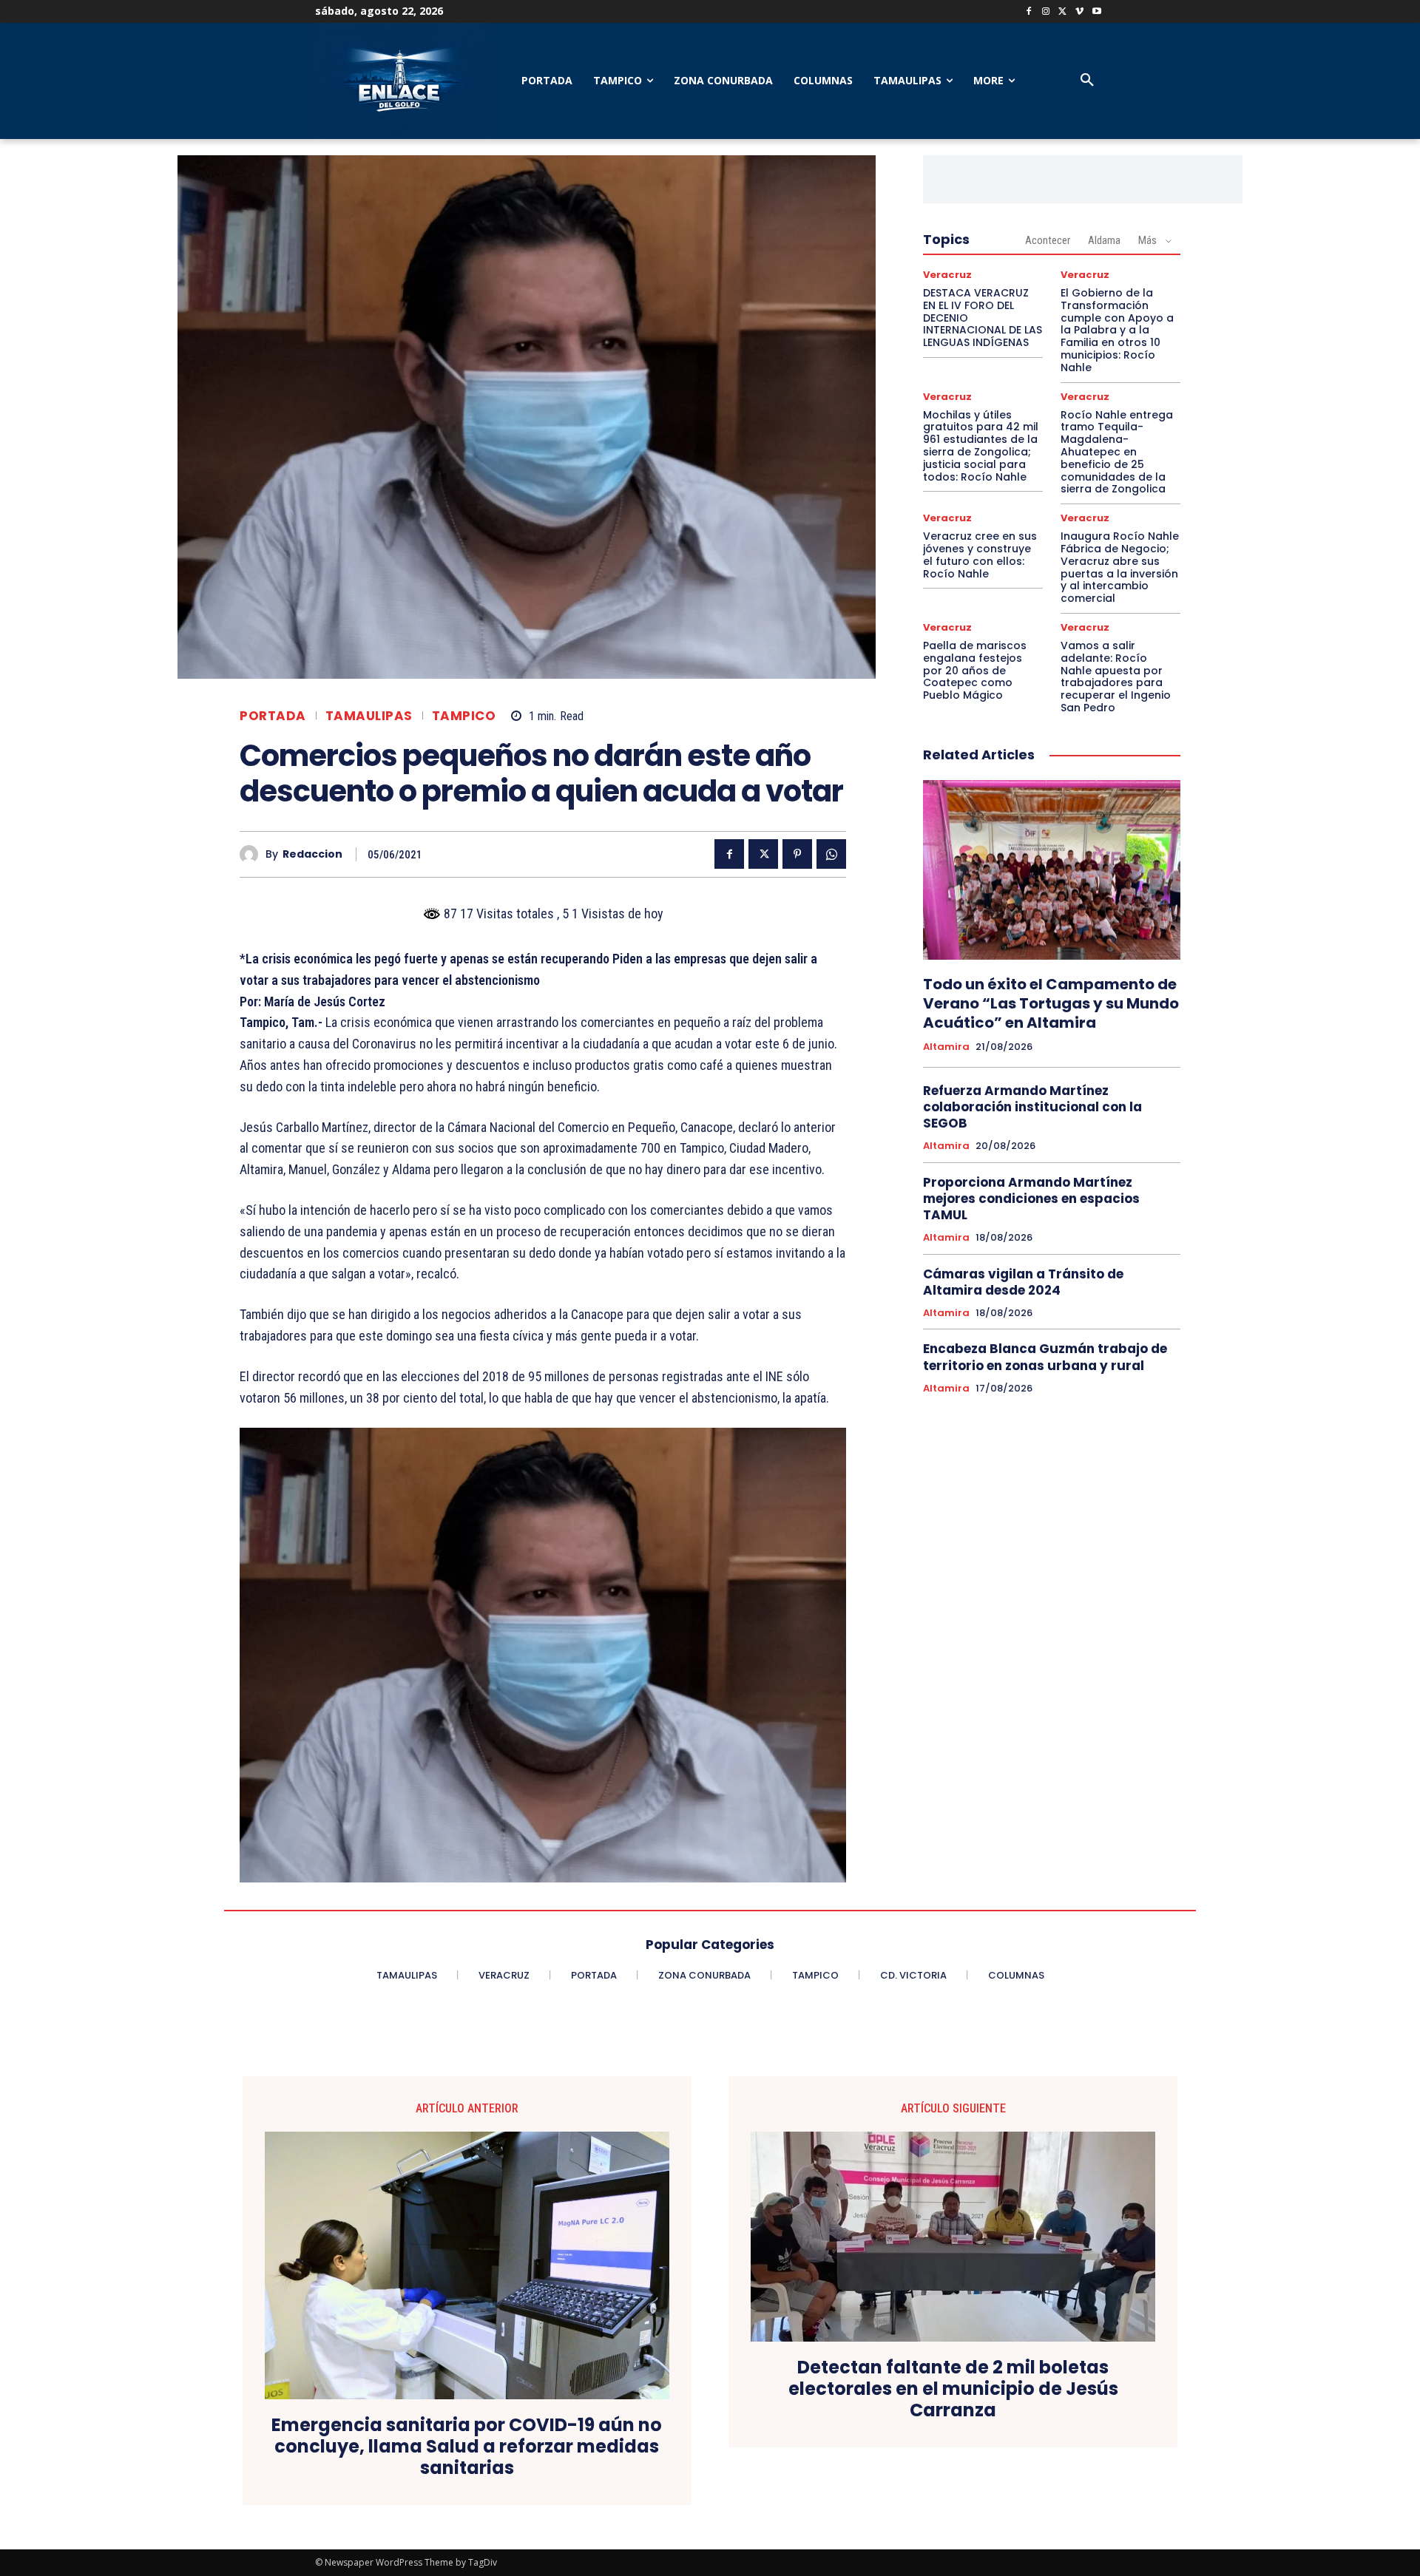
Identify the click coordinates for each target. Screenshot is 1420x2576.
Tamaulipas (369, 716)
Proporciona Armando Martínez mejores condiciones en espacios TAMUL (1031, 1199)
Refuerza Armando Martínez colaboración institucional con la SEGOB (1032, 1107)
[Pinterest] (797, 854)
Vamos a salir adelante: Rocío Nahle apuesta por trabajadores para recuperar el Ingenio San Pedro (1116, 677)
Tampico (464, 716)
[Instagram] (1046, 12)
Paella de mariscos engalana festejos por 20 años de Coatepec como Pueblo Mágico (975, 670)
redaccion (312, 854)
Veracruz (947, 275)
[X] (1063, 12)
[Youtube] (1096, 12)
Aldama (1104, 240)
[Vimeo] (1079, 12)
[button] (1087, 81)
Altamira (946, 1047)
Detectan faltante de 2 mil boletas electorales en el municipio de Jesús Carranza (953, 2389)
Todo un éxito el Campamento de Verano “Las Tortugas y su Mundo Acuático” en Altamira (1051, 1003)
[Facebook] (1029, 12)
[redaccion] (253, 854)
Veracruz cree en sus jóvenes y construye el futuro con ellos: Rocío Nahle (980, 555)
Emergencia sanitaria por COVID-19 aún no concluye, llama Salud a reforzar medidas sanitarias (467, 2447)
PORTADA (273, 716)
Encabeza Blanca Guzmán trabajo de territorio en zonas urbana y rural (1045, 1357)
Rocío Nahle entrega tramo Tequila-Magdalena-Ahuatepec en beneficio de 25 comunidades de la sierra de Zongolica (1117, 452)
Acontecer (1048, 240)
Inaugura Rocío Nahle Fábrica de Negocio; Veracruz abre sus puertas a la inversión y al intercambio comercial (1120, 567)
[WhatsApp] (831, 854)
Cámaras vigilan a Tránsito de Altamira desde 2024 (1023, 1282)
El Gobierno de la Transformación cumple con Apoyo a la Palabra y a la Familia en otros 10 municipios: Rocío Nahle (1117, 330)
